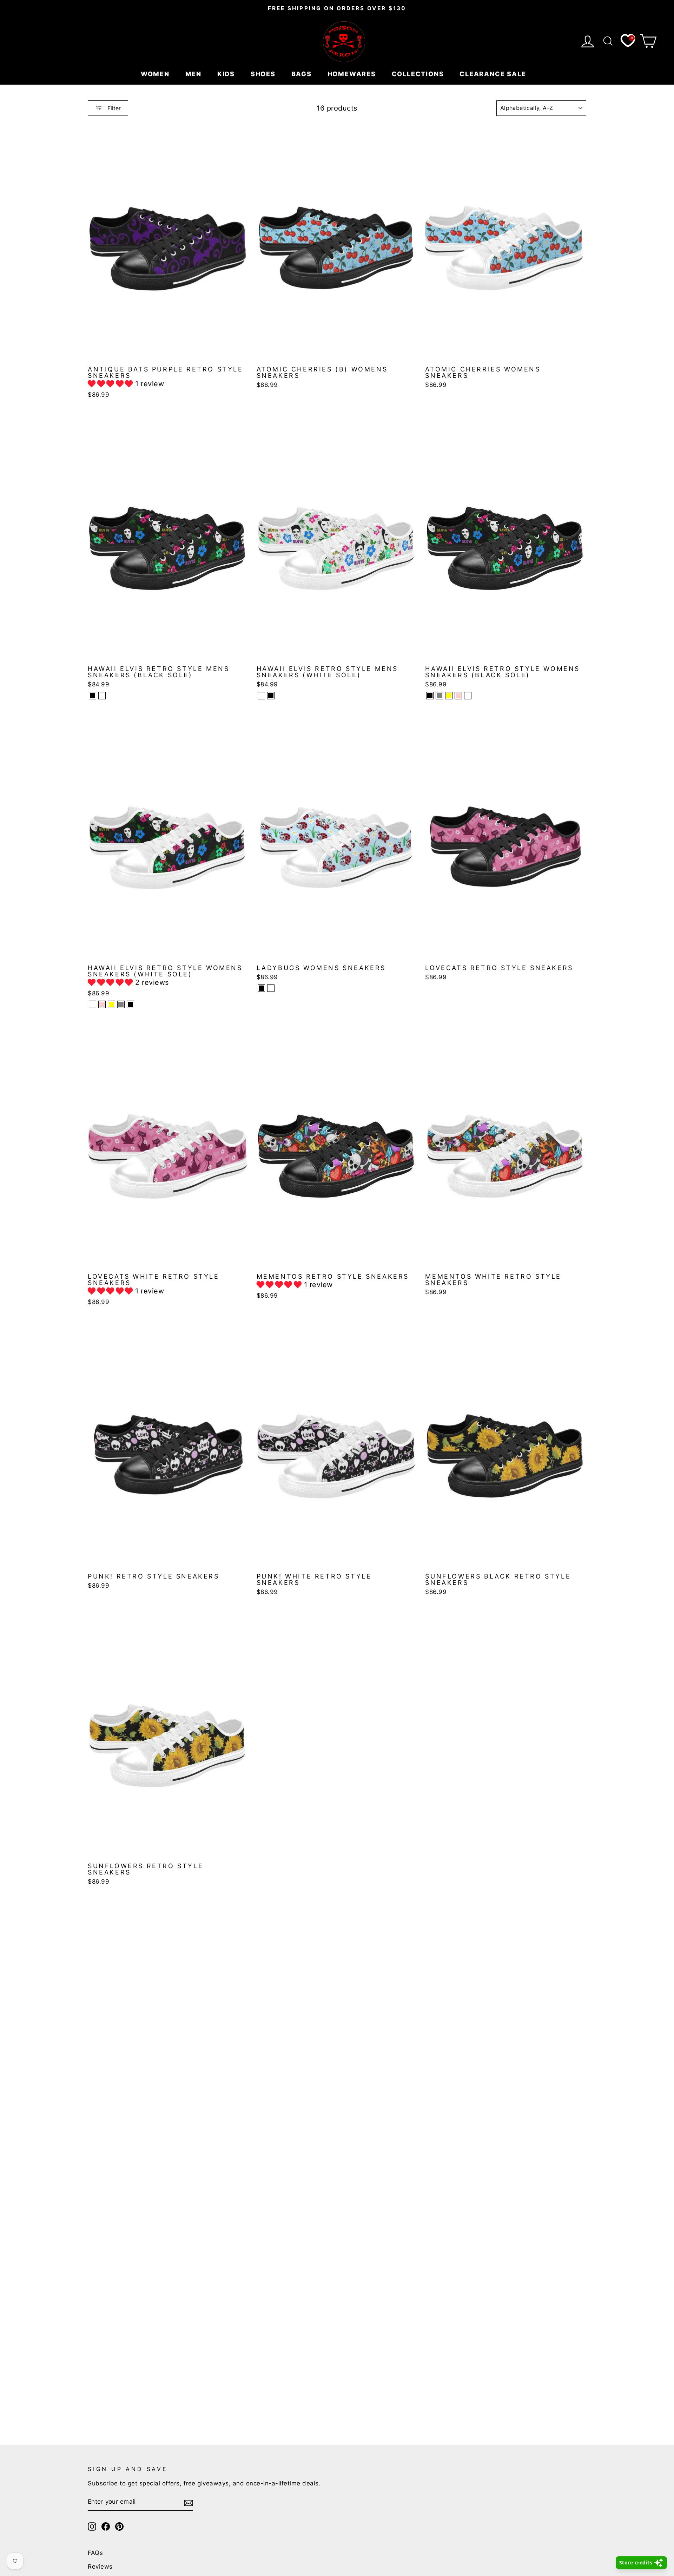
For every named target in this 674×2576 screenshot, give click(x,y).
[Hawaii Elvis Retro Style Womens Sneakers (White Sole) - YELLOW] (111, 1004)
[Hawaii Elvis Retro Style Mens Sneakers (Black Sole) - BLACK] (92, 696)
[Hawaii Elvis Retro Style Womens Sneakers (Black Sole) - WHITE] (468, 696)
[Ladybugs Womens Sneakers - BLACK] (261, 988)
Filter (113, 108)
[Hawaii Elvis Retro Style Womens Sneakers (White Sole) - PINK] (102, 1004)
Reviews (100, 2567)
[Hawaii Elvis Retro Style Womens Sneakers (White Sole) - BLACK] (130, 1004)
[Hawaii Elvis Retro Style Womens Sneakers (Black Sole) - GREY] (439, 696)
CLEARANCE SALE (494, 74)
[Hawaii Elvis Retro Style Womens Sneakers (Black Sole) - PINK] (458, 696)
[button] (111, 384)
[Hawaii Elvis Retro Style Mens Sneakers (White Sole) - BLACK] (271, 696)
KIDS (227, 74)
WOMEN (156, 74)
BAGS (303, 74)
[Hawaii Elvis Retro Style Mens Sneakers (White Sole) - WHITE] (261, 696)
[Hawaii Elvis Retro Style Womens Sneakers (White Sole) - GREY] (121, 1004)
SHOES (264, 74)
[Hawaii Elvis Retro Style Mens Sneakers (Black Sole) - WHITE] (102, 696)
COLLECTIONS (419, 74)
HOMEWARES (353, 74)
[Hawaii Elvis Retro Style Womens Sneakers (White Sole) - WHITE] (92, 1004)
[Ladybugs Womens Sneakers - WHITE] (271, 988)
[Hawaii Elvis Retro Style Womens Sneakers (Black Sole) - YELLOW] (449, 696)
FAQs (95, 2553)
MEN (194, 74)
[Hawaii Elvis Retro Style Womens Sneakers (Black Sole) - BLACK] (430, 696)
